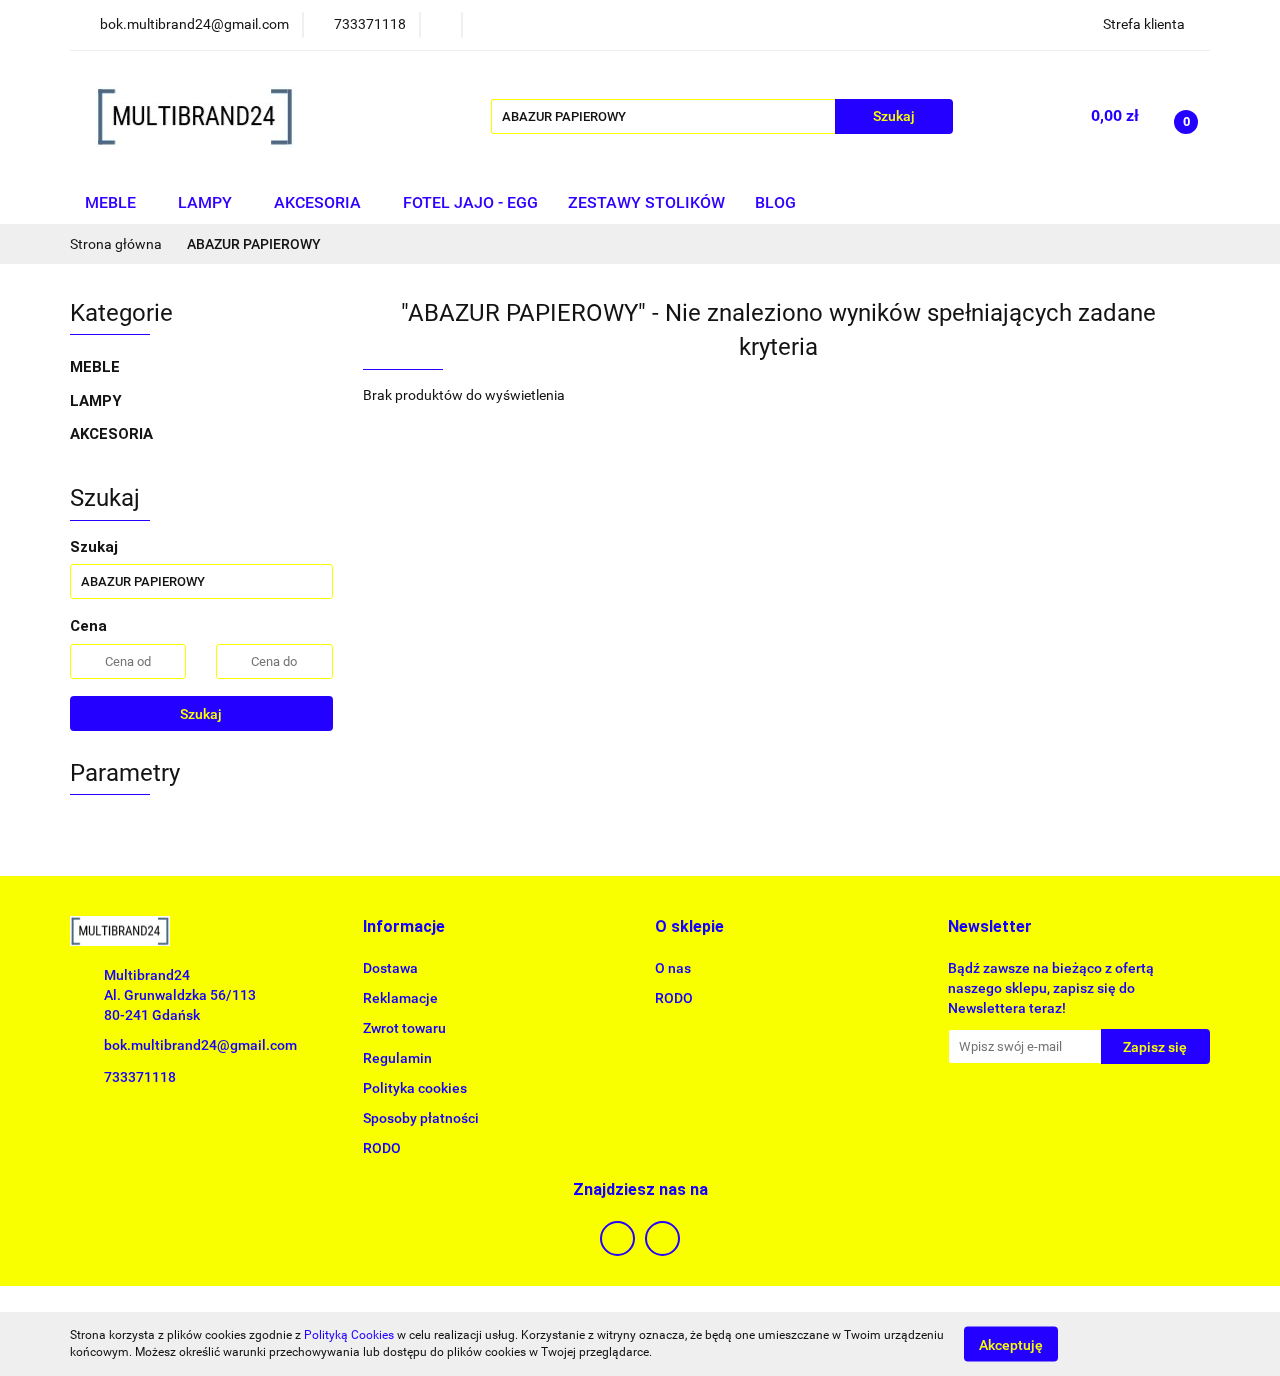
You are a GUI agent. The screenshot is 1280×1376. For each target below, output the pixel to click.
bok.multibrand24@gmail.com (200, 1045)
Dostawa (390, 968)
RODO (382, 1148)
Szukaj (201, 714)
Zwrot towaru (404, 1028)
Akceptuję (1011, 1344)
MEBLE (112, 202)
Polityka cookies (415, 1088)
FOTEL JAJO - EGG (470, 202)
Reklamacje (400, 998)
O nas (673, 968)
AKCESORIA (319, 202)
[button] (404, 927)
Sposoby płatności (421, 1118)
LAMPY (207, 202)
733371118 (140, 1077)
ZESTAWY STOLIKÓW (646, 202)
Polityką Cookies (349, 1335)
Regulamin (397, 1058)
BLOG (775, 202)
